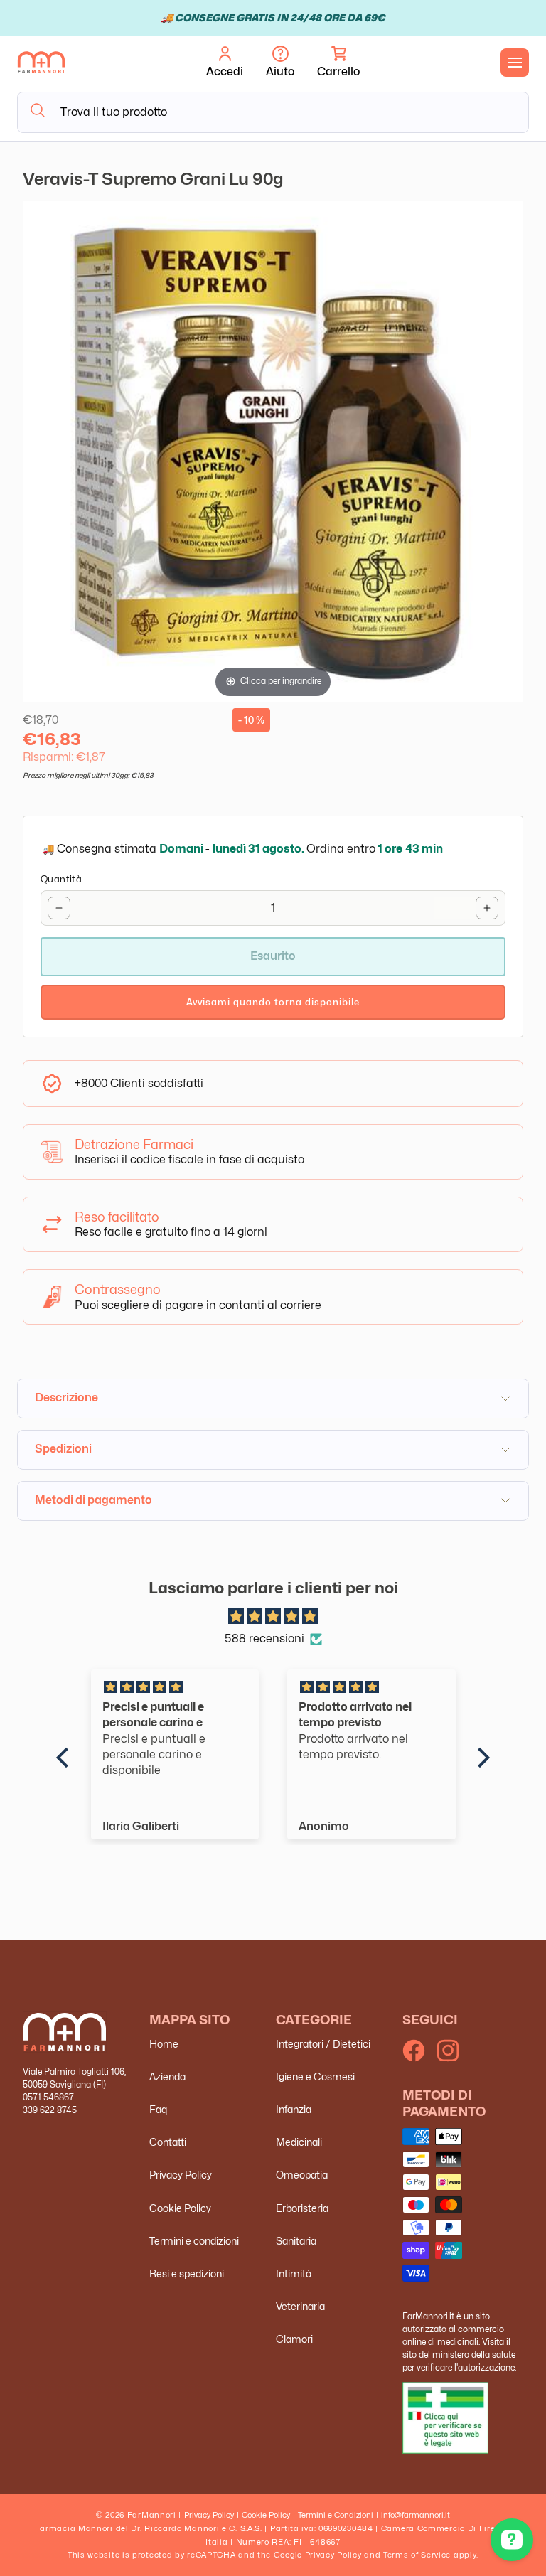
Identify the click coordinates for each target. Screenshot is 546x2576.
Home (164, 2044)
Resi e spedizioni (187, 2273)
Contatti (168, 2142)
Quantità (61, 879)
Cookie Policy (180, 2208)
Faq (158, 2109)
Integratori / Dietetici (323, 2044)
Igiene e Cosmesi (315, 2077)
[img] (273, 1617)
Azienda (167, 2077)
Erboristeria (302, 2208)
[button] (338, 63)
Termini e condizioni (194, 2241)
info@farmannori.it (416, 2515)
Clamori (294, 2339)
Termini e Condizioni (336, 2515)
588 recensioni (264, 1639)
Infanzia (294, 2109)
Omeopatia (302, 2175)
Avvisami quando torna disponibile (273, 1002)
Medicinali (299, 2142)
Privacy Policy (181, 2175)
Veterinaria (300, 2306)
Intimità (294, 2273)
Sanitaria (296, 2241)
